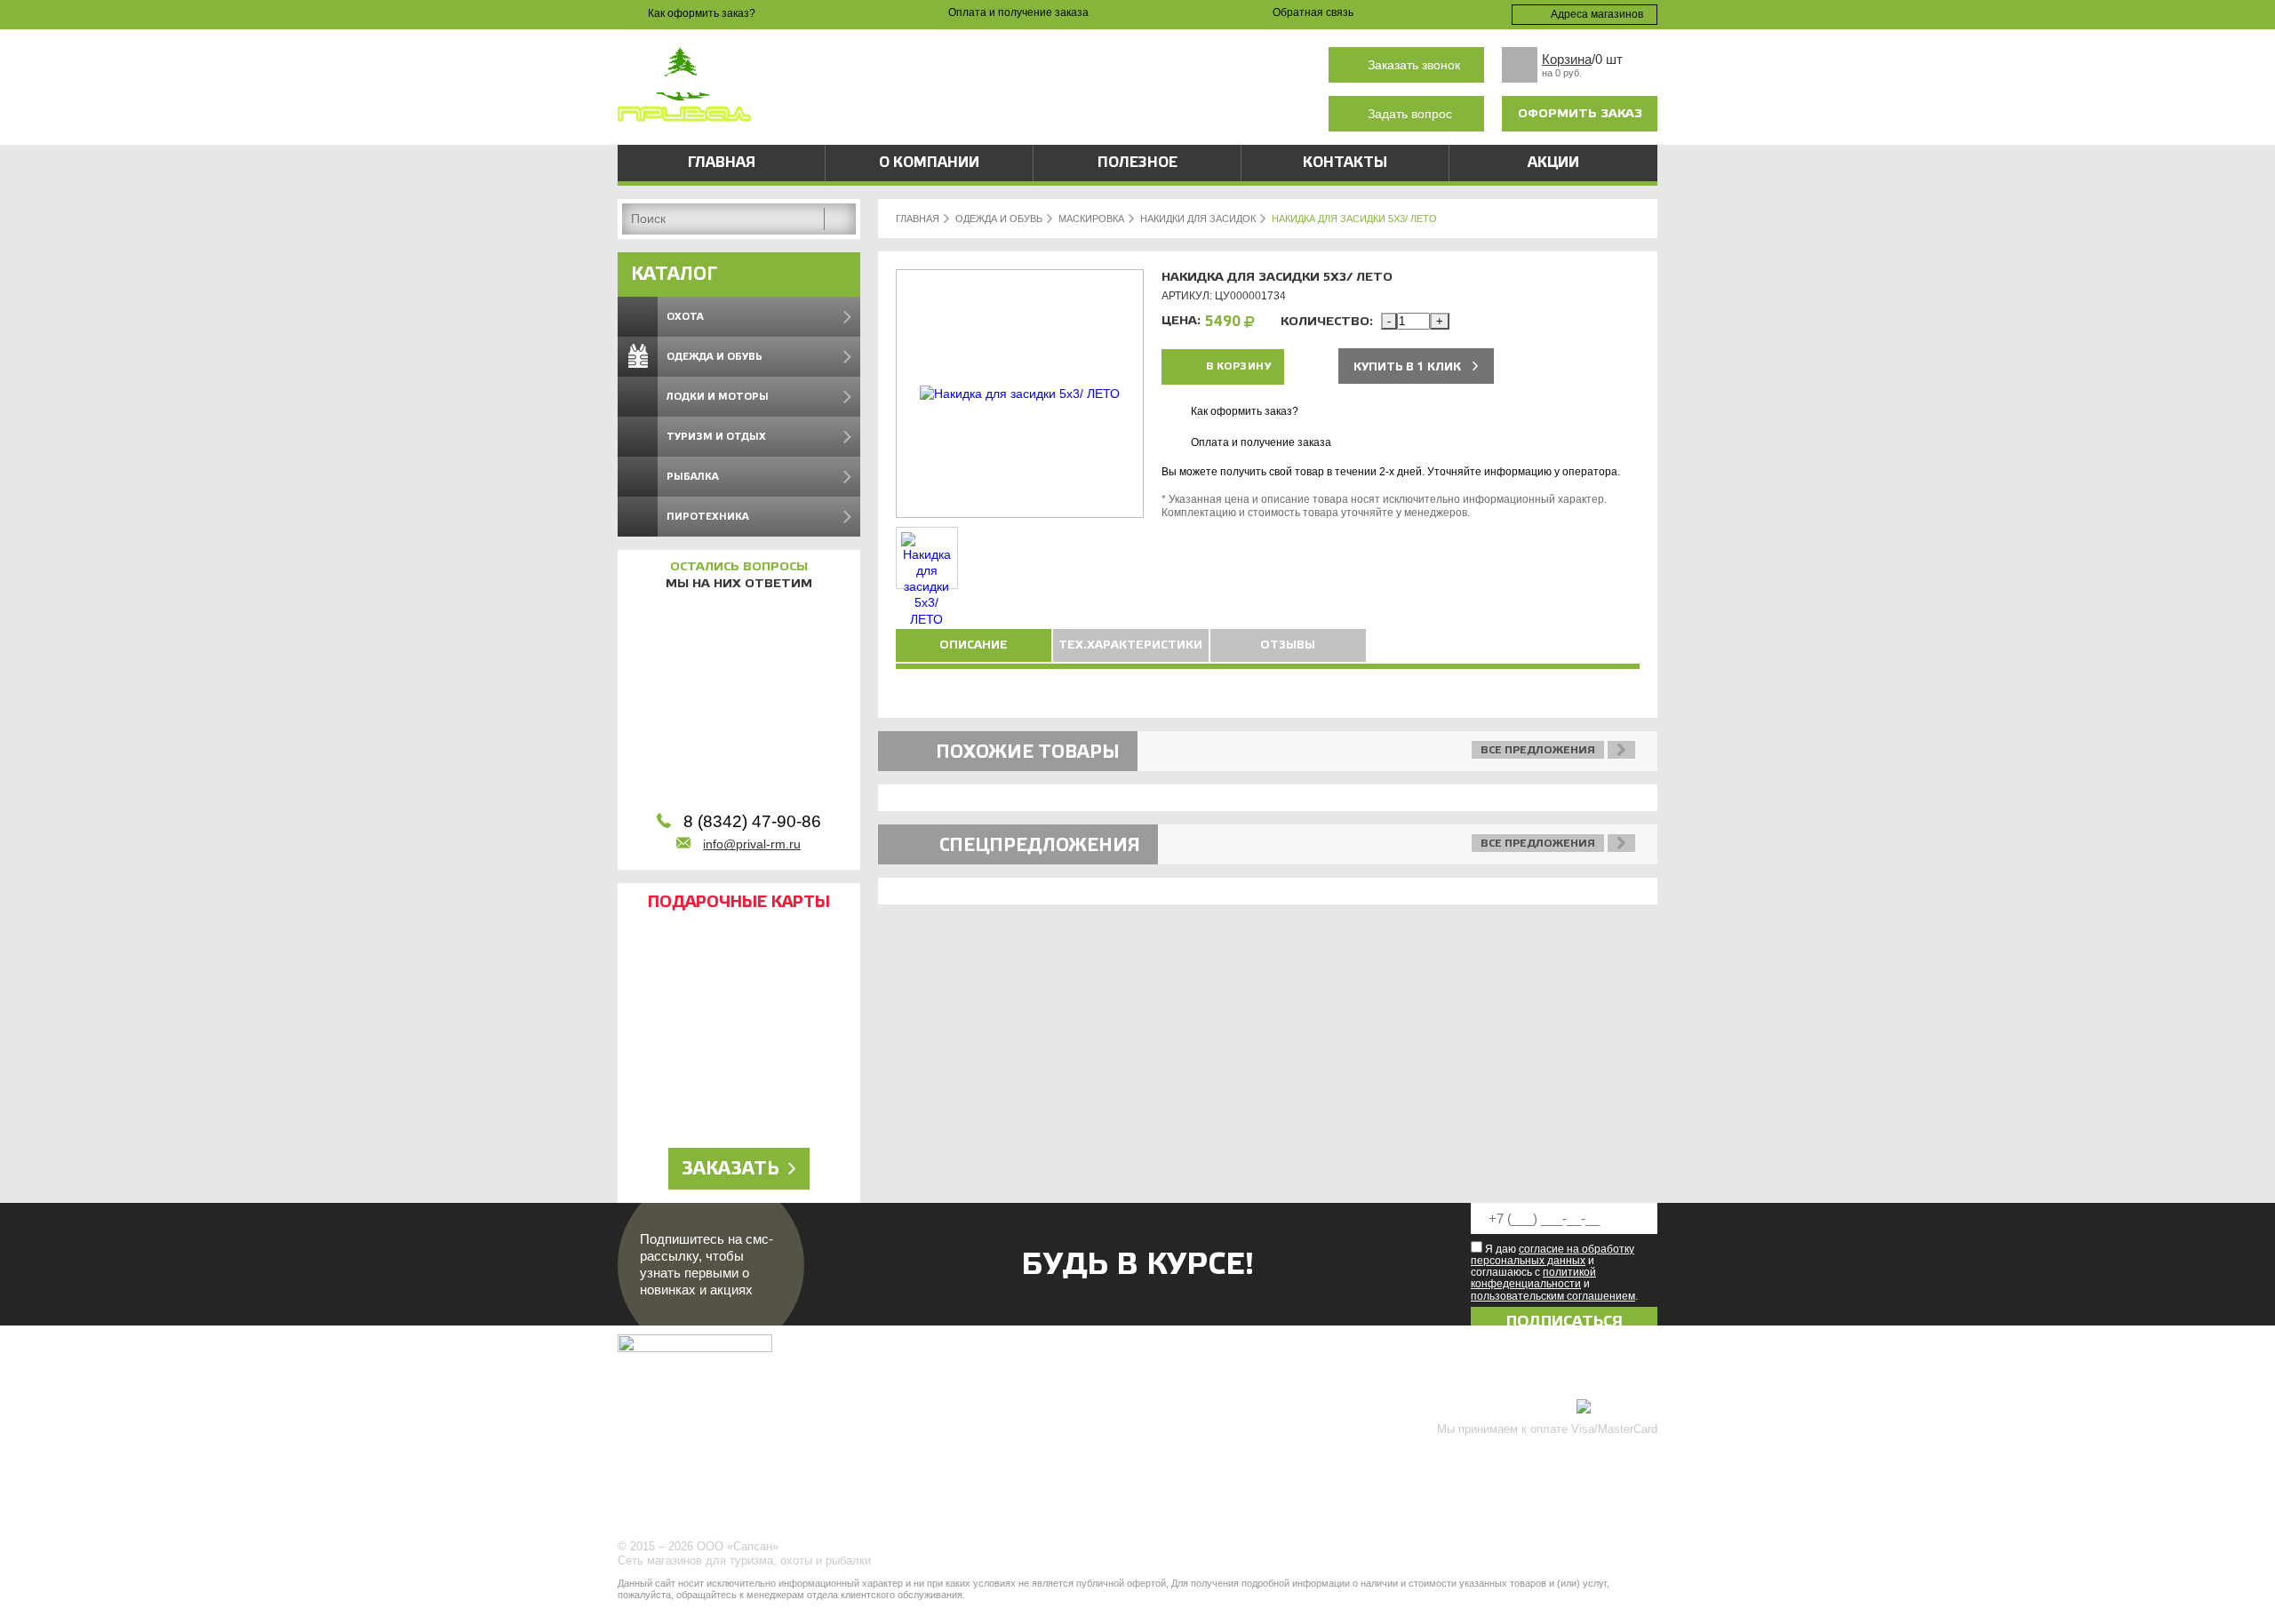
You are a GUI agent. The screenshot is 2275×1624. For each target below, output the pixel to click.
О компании (929, 163)
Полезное (1137, 163)
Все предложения (1538, 750)
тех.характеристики (1130, 645)
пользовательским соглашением (1553, 1296)
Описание (974, 645)
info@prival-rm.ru (752, 844)
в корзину (1239, 366)
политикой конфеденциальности (1533, 1278)
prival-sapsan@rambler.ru (990, 114)
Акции (1553, 163)
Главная (722, 163)
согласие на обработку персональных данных (1553, 1255)
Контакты (1345, 163)
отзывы (1288, 645)
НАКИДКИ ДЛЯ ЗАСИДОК (1198, 219)
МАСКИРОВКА (1091, 219)
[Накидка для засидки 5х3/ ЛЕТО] (1020, 394)
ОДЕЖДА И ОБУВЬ (999, 219)
